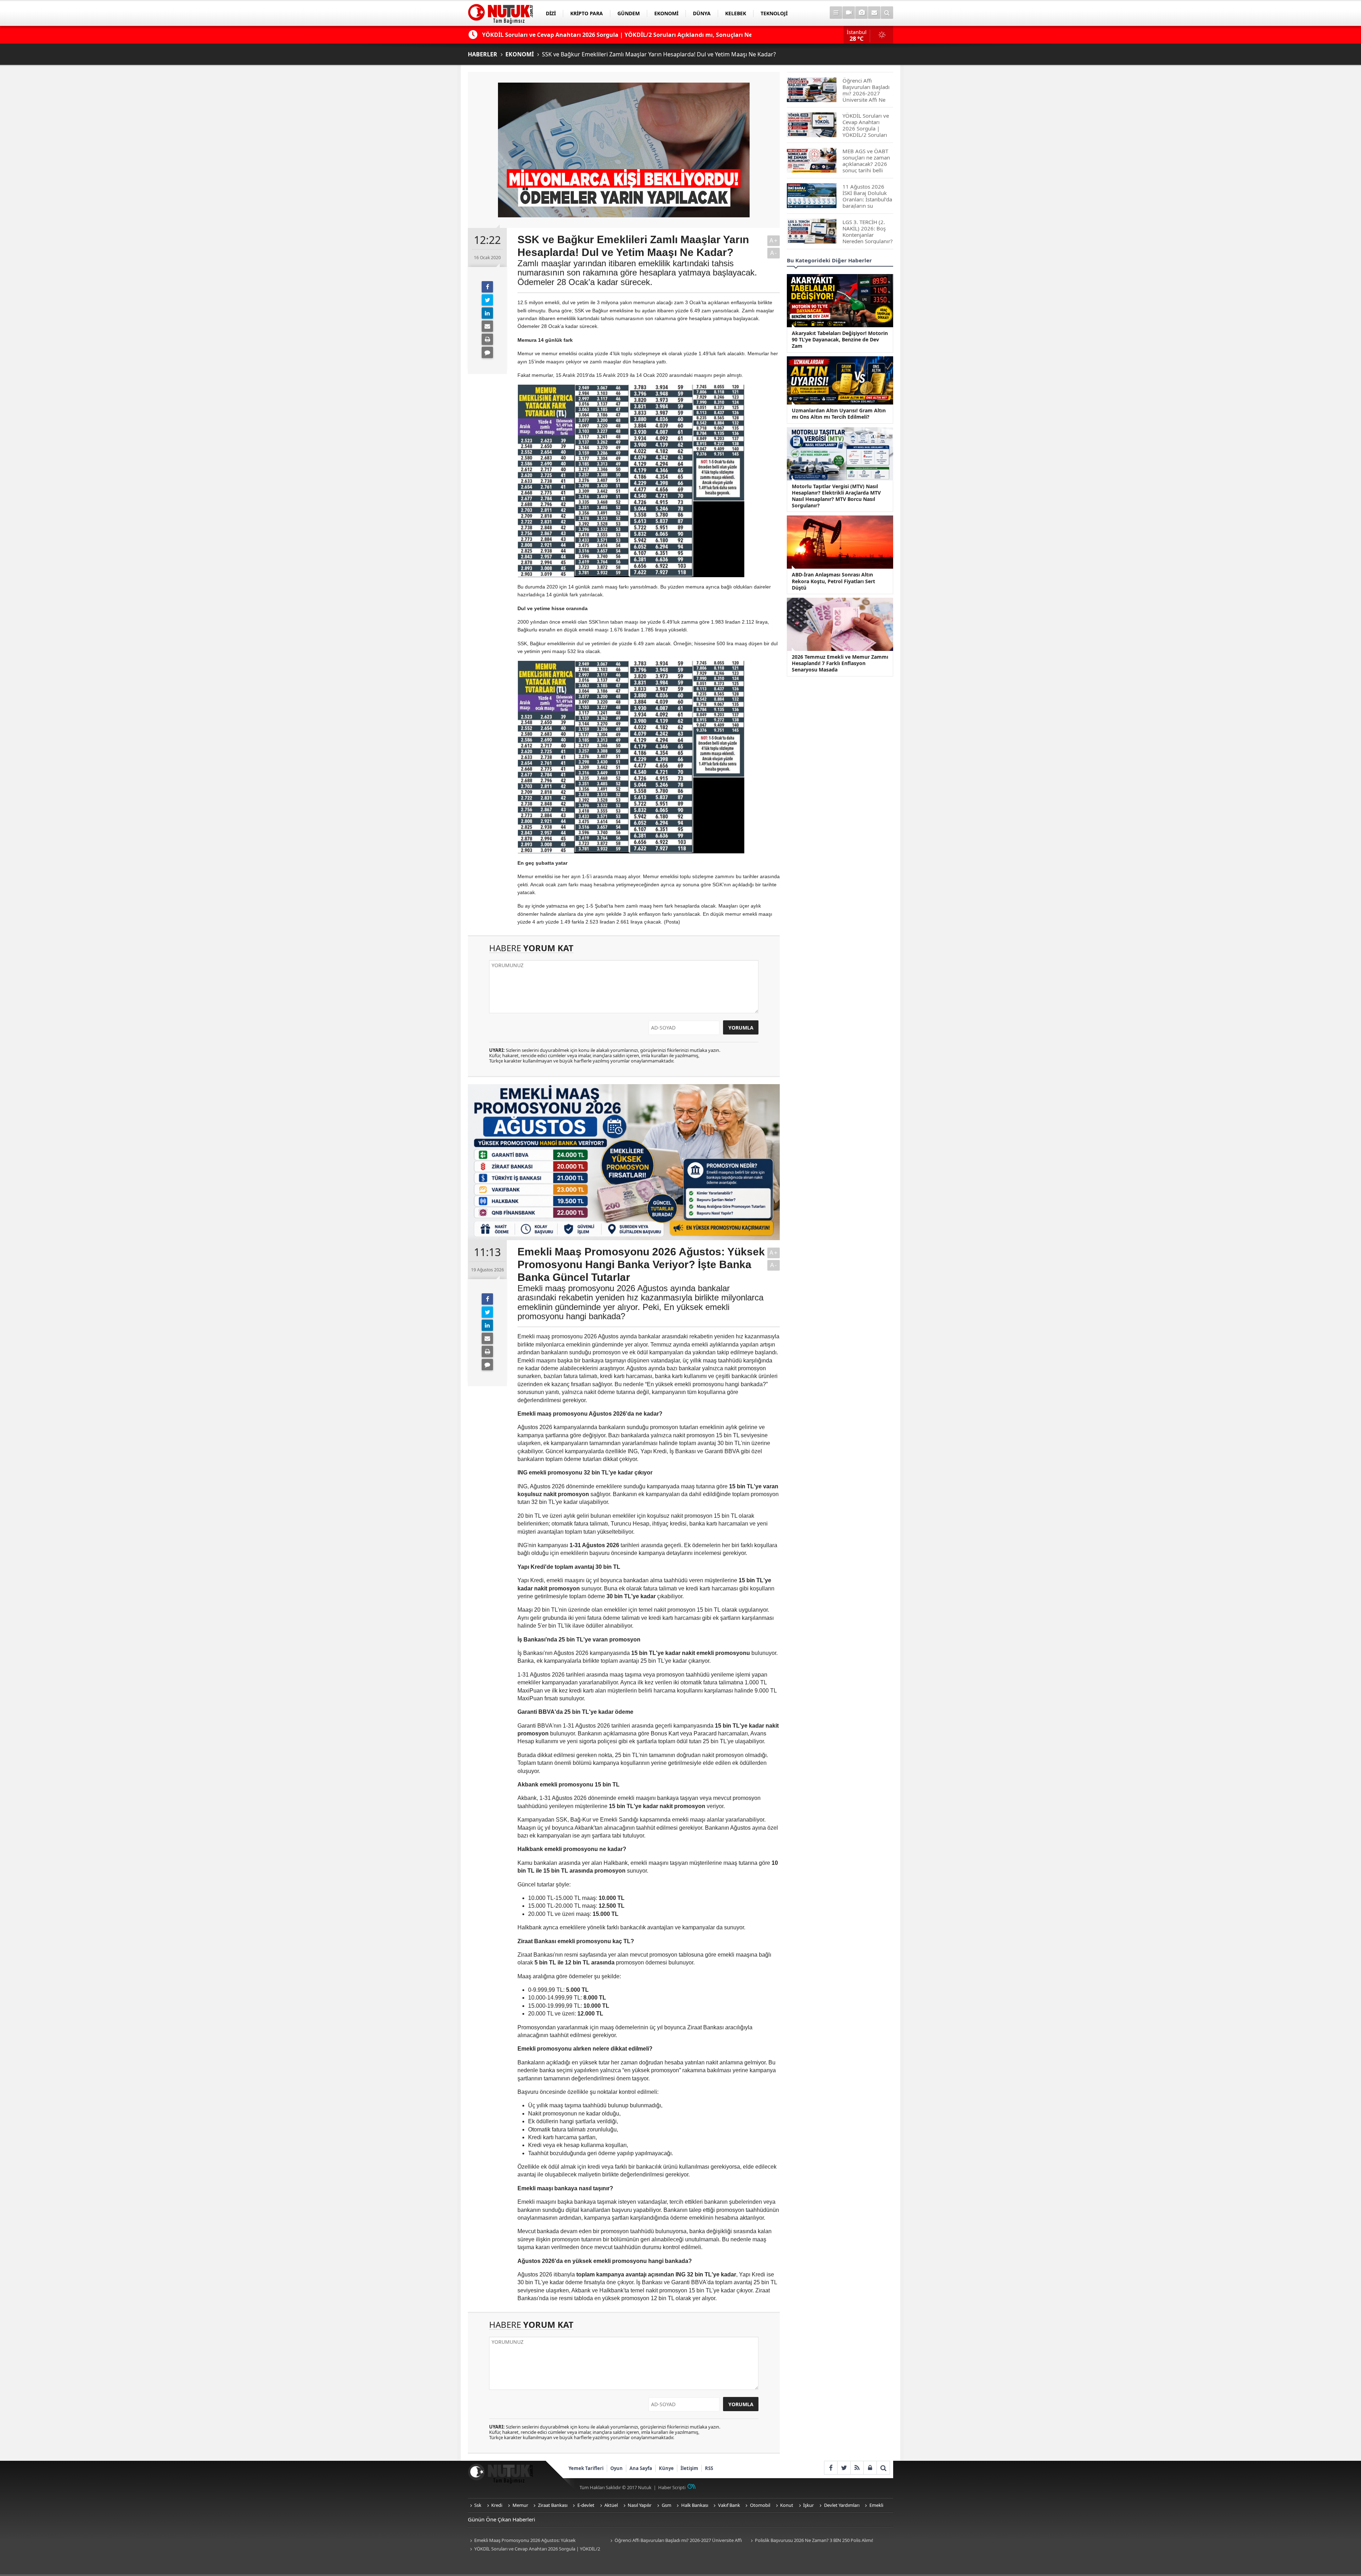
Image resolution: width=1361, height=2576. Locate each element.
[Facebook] (487, 287)
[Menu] (836, 13)
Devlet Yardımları (842, 2505)
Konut (787, 2505)
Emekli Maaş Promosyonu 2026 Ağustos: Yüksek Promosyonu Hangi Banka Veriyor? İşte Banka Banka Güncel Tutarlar (531, 2541)
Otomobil (760, 2505)
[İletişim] (874, 13)
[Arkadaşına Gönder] (487, 326)
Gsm (667, 2505)
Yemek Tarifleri (586, 2468)
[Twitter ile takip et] (844, 2468)
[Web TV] (849, 13)
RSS (709, 2468)
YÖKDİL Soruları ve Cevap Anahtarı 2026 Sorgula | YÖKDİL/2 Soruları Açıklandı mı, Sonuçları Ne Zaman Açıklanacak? (534, 2549)
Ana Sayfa (641, 2468)
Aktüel (611, 2505)
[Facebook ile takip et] (831, 2468)
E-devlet (586, 2505)
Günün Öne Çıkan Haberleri (502, 2519)
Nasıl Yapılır (640, 2505)
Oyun (617, 2468)
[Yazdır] (487, 339)
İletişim (689, 2468)
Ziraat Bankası (553, 2505)
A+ (774, 241)
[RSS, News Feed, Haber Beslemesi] (857, 2468)
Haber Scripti (672, 2487)
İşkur (808, 2505)
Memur (520, 2505)
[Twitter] (487, 300)
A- (774, 253)
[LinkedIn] (487, 313)
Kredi (497, 2505)
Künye (666, 2468)
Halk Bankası (695, 2505)
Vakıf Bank (729, 2505)
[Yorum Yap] (487, 352)
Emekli (876, 2505)
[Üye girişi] (870, 2468)
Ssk (478, 2505)
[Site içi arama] (887, 13)
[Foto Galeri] (861, 13)
